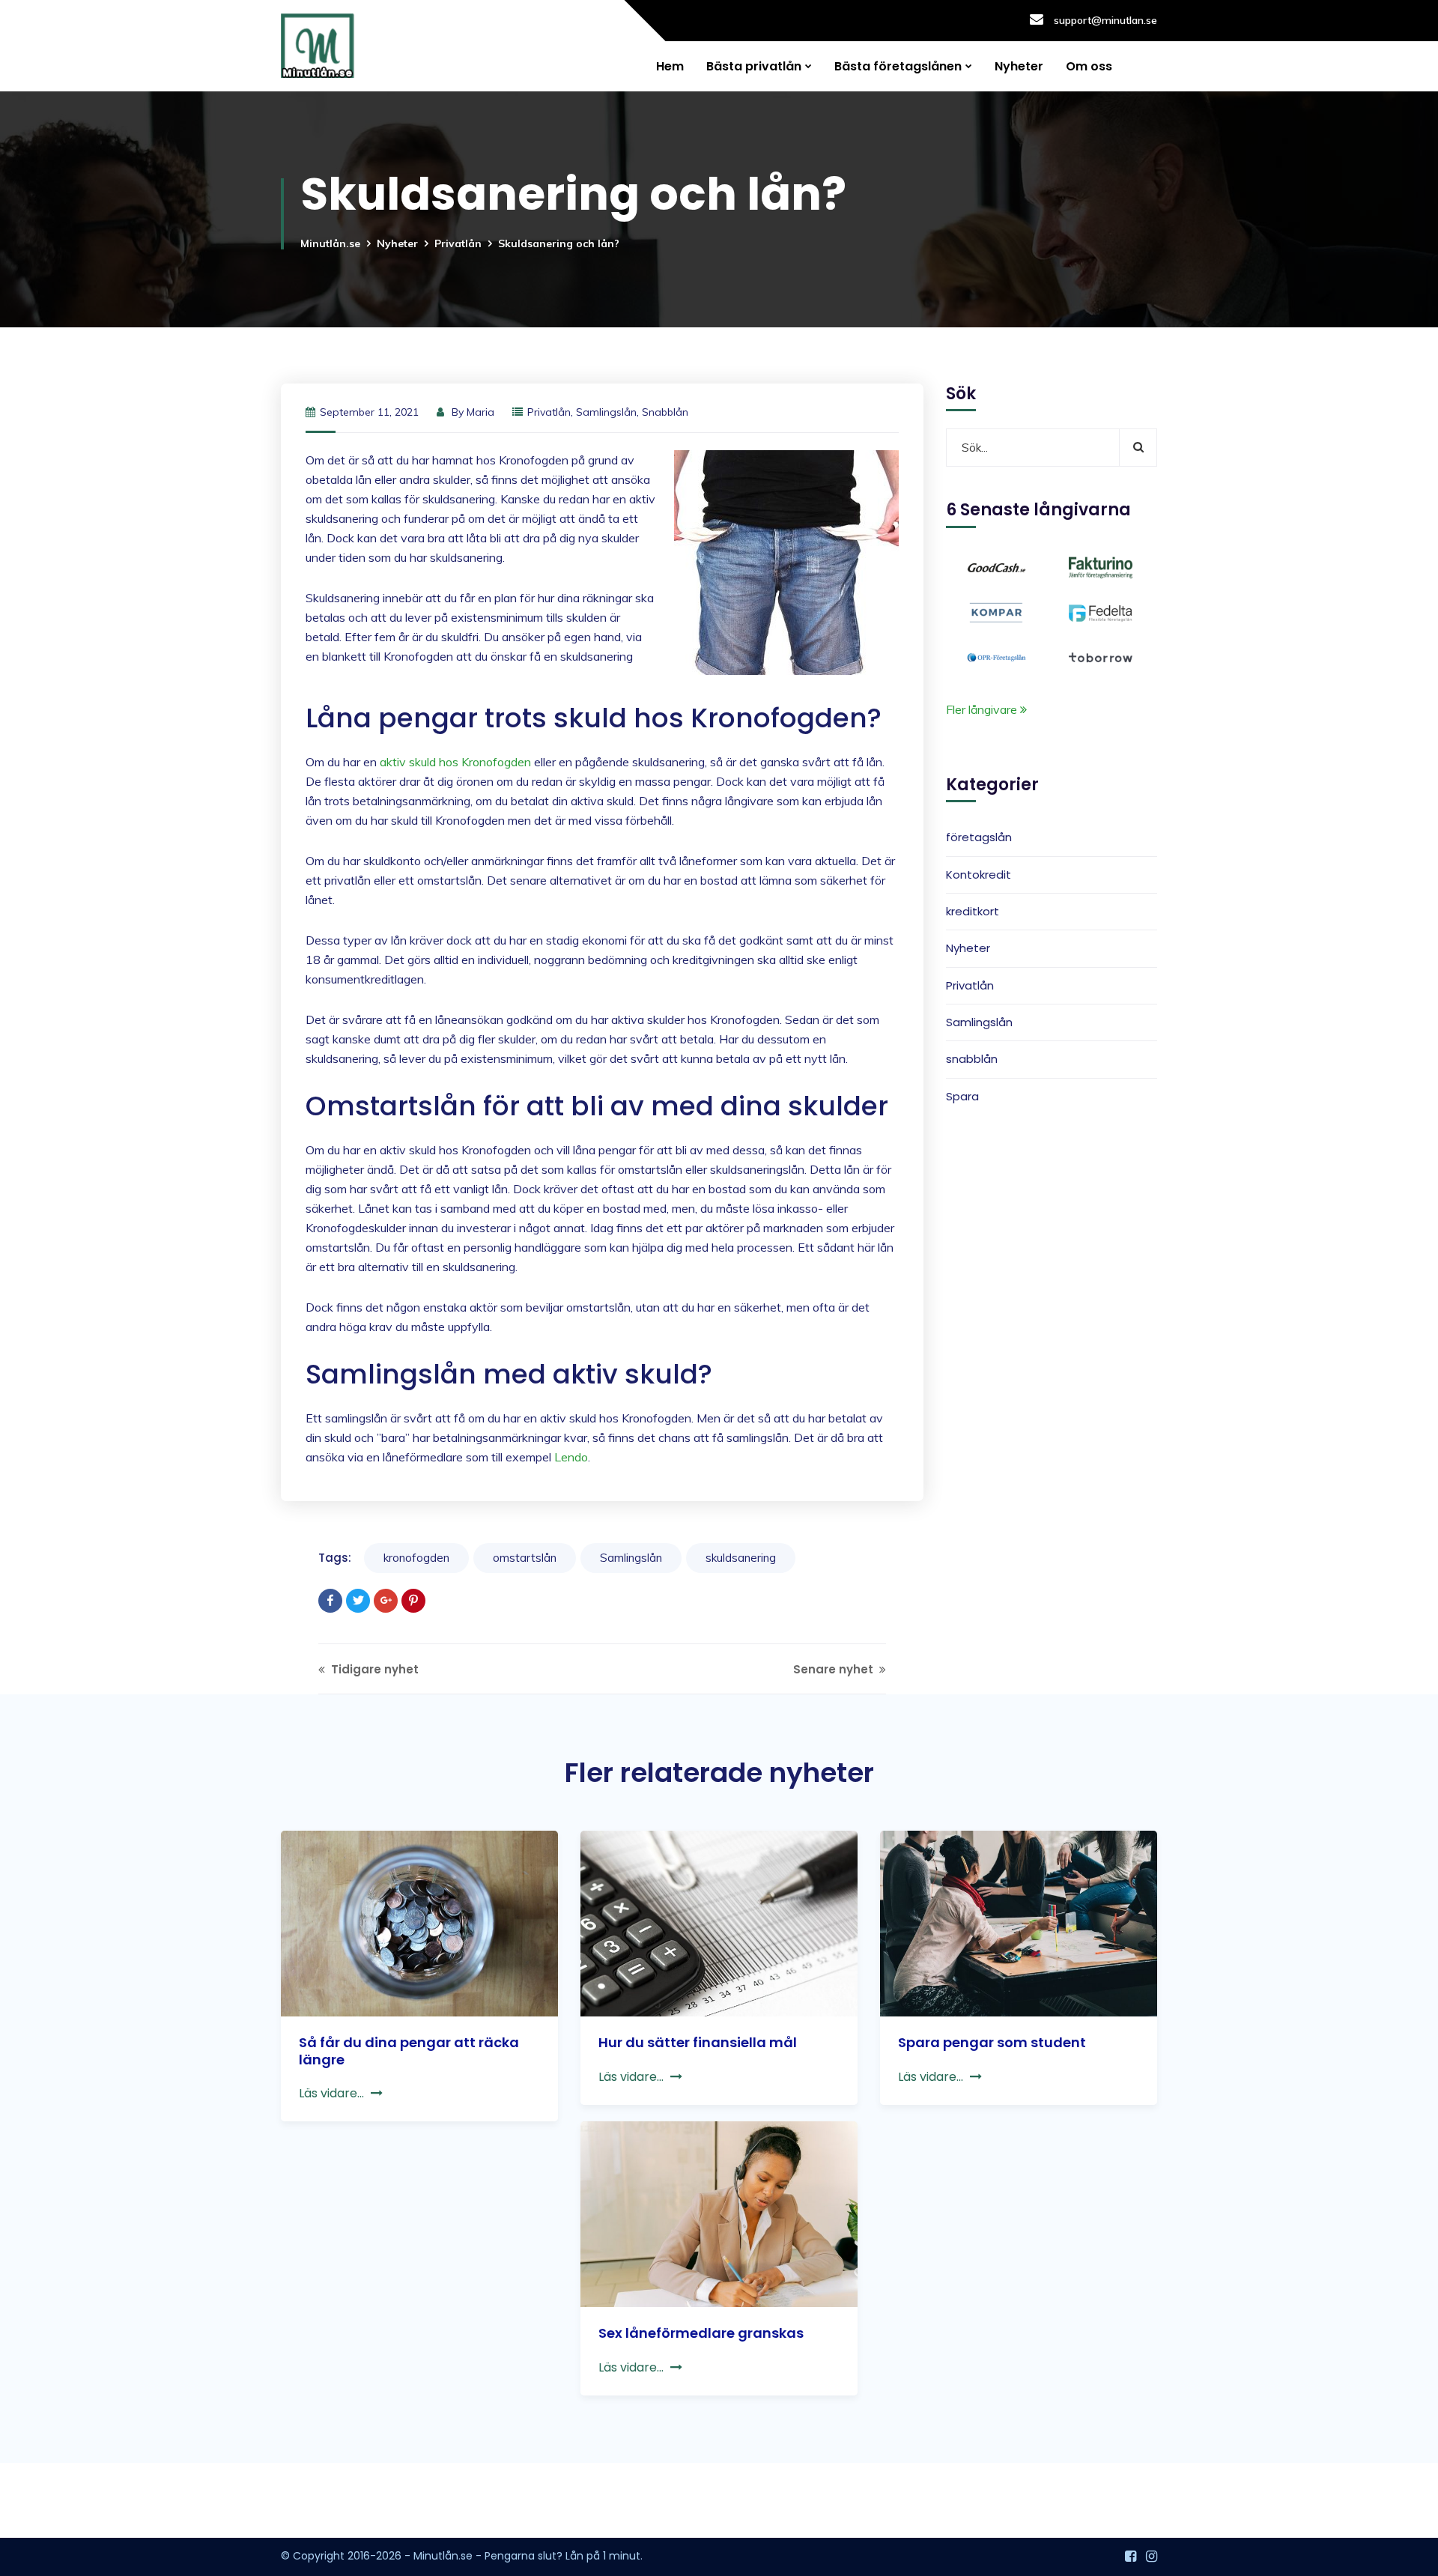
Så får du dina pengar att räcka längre (409, 2051)
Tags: (335, 1558)
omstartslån (525, 1558)
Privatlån (458, 243)
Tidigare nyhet (373, 1669)
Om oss (1089, 66)
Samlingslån (606, 412)
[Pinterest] (413, 1601)
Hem (670, 66)
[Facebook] (330, 1601)
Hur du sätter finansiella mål (698, 2042)
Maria (480, 412)
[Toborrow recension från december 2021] (1101, 656)
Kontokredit (979, 875)
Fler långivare (983, 709)
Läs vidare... (331, 2093)
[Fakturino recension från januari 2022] (1101, 566)
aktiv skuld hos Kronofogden (455, 762)
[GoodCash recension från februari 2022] (996, 566)
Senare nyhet (835, 1669)
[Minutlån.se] (318, 46)
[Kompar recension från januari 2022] (996, 611)
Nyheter (1019, 66)
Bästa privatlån (754, 66)
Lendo (571, 1457)
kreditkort (973, 911)
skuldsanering (741, 1558)
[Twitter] (358, 1601)
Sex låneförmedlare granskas (701, 2333)
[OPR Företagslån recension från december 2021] (996, 656)
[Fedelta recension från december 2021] (1101, 611)
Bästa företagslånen (898, 66)
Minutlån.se (330, 243)
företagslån (979, 838)
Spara (962, 1096)
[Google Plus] (386, 1601)
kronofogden (416, 1558)
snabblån (665, 412)
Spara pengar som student (992, 2042)
